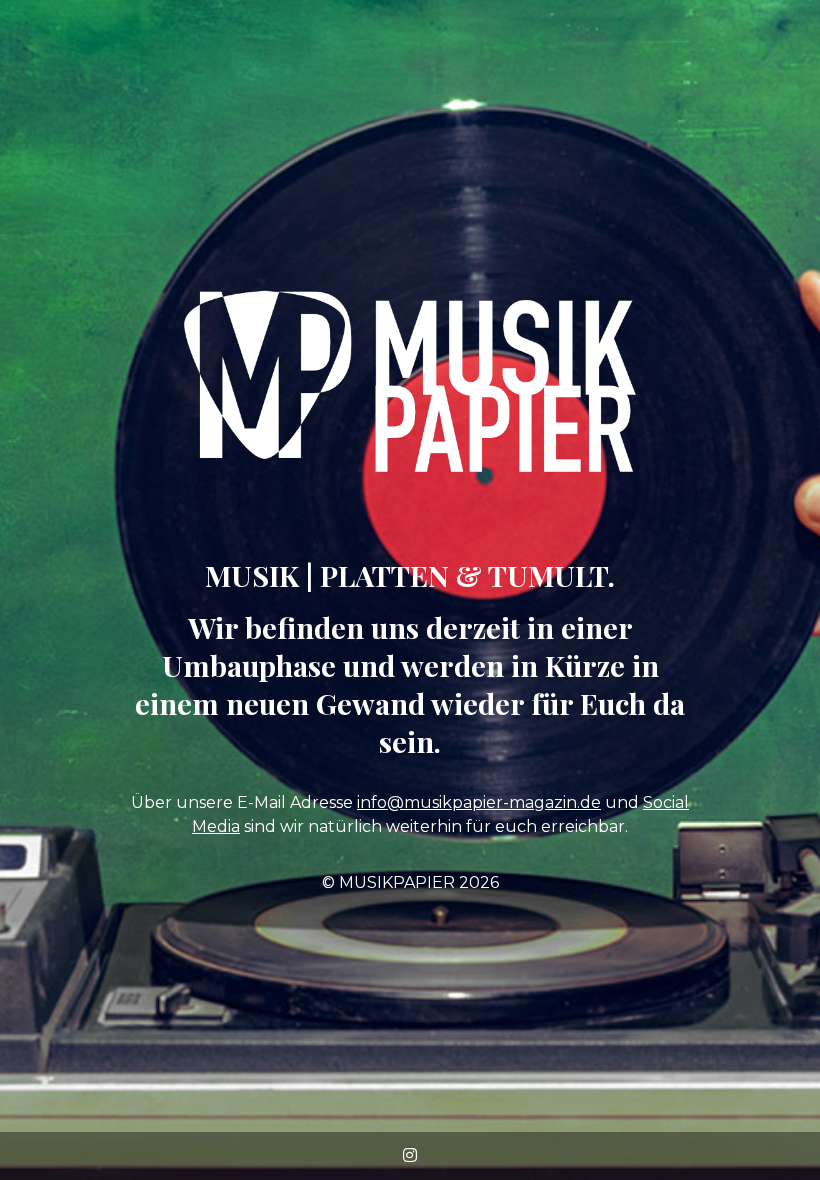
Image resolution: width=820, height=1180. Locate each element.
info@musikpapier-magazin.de (479, 802)
